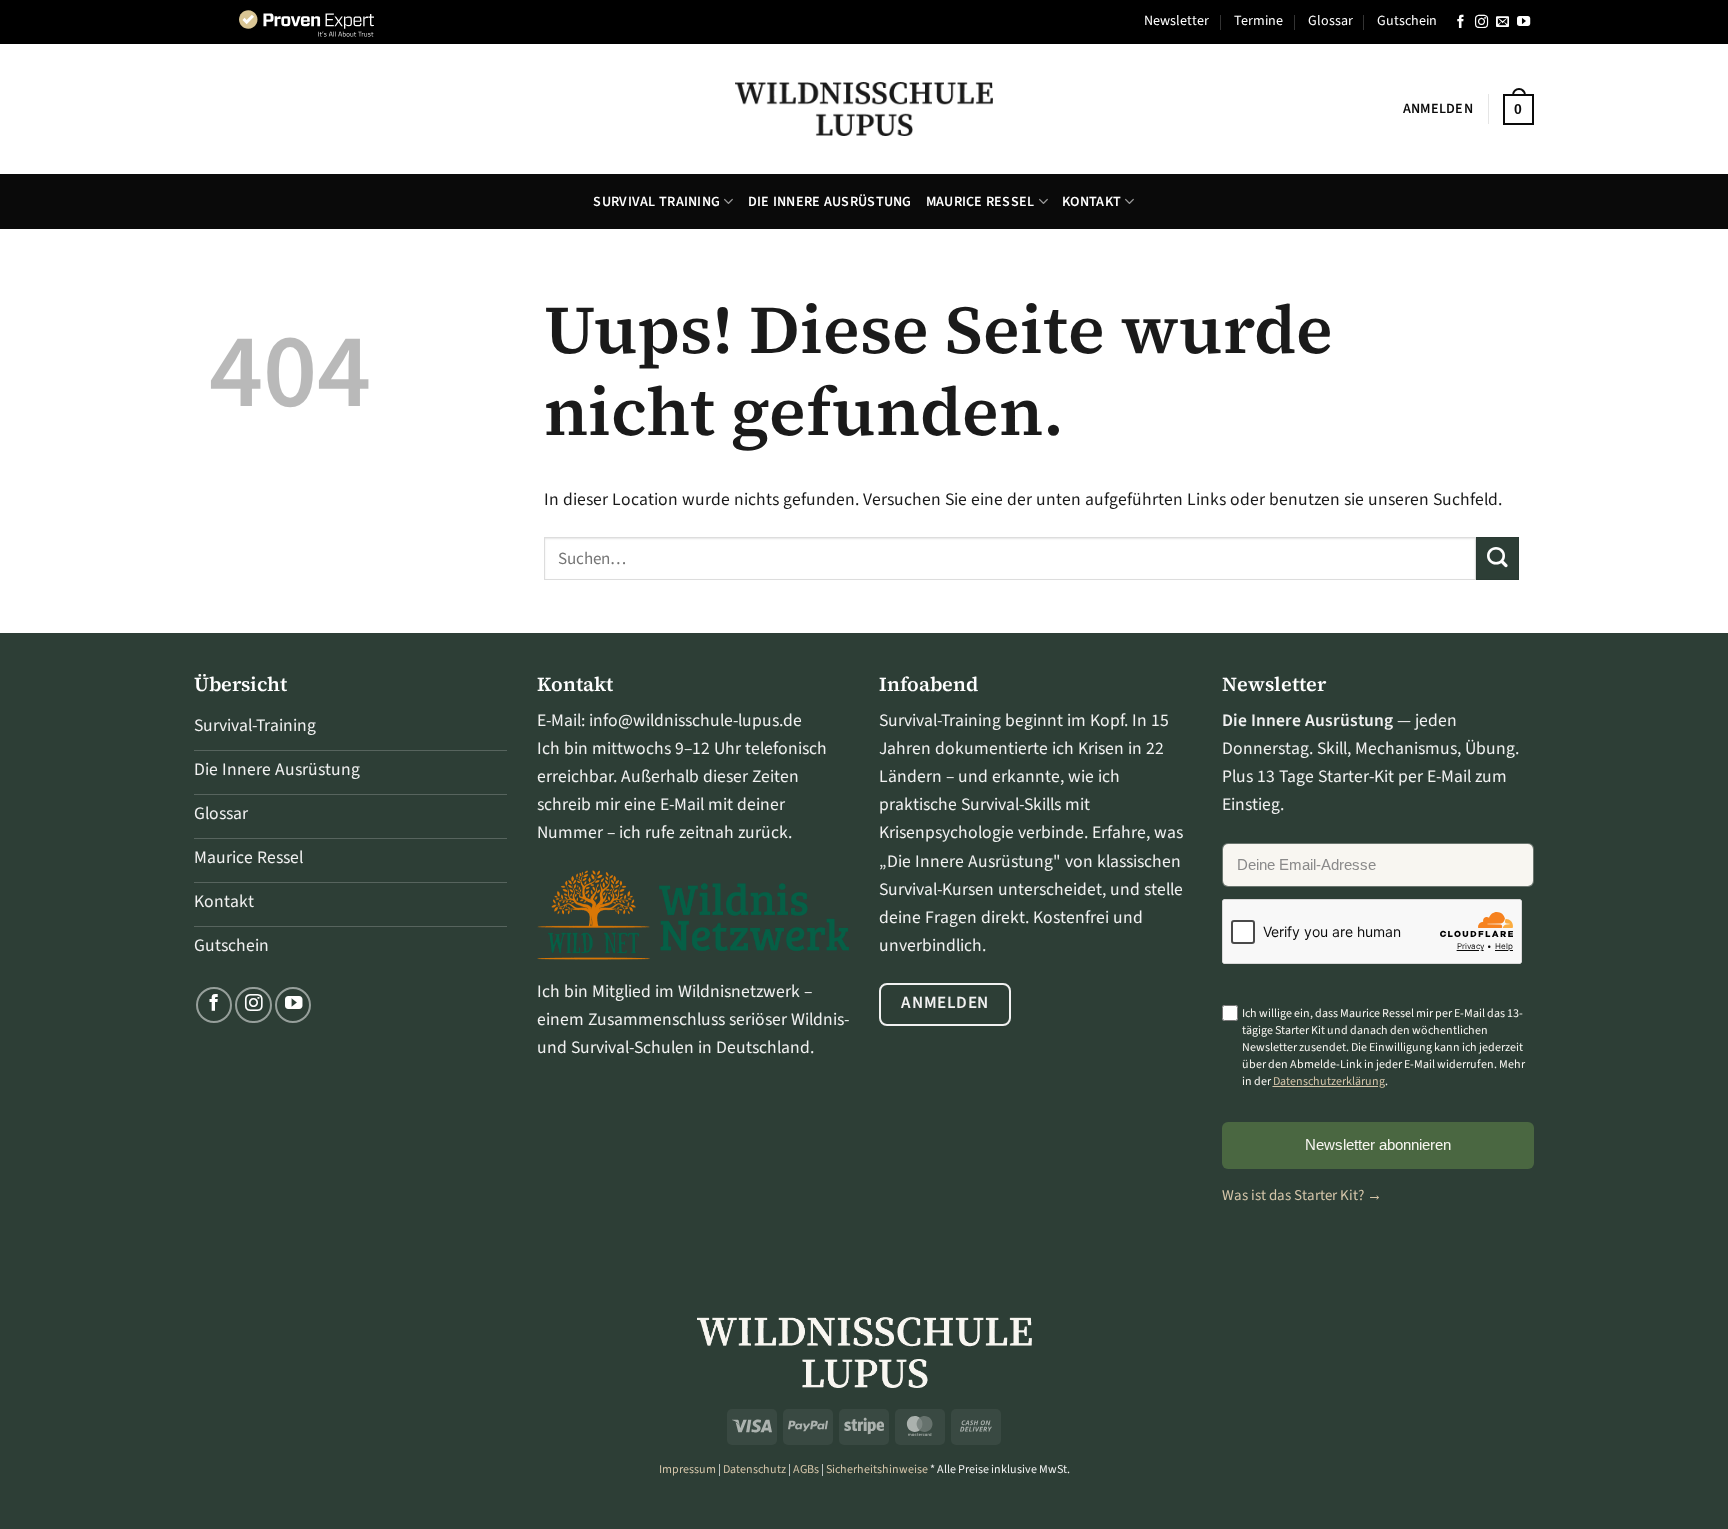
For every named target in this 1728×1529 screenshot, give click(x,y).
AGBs (806, 1469)
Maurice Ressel (980, 202)
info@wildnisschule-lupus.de (695, 720)
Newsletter (1176, 21)
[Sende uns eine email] (1502, 22)
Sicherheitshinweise (877, 1469)
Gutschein (1407, 21)
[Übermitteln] (1497, 558)
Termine (1258, 21)
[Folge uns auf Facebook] (1460, 22)
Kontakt (1091, 202)
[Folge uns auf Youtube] (1523, 22)
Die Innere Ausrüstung (830, 202)
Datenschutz (754, 1469)
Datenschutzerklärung (1329, 1081)
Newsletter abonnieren (1378, 1144)
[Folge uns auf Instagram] (1481, 22)
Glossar (1330, 21)
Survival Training (656, 202)
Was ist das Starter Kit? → (1302, 1195)
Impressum (687, 1469)
